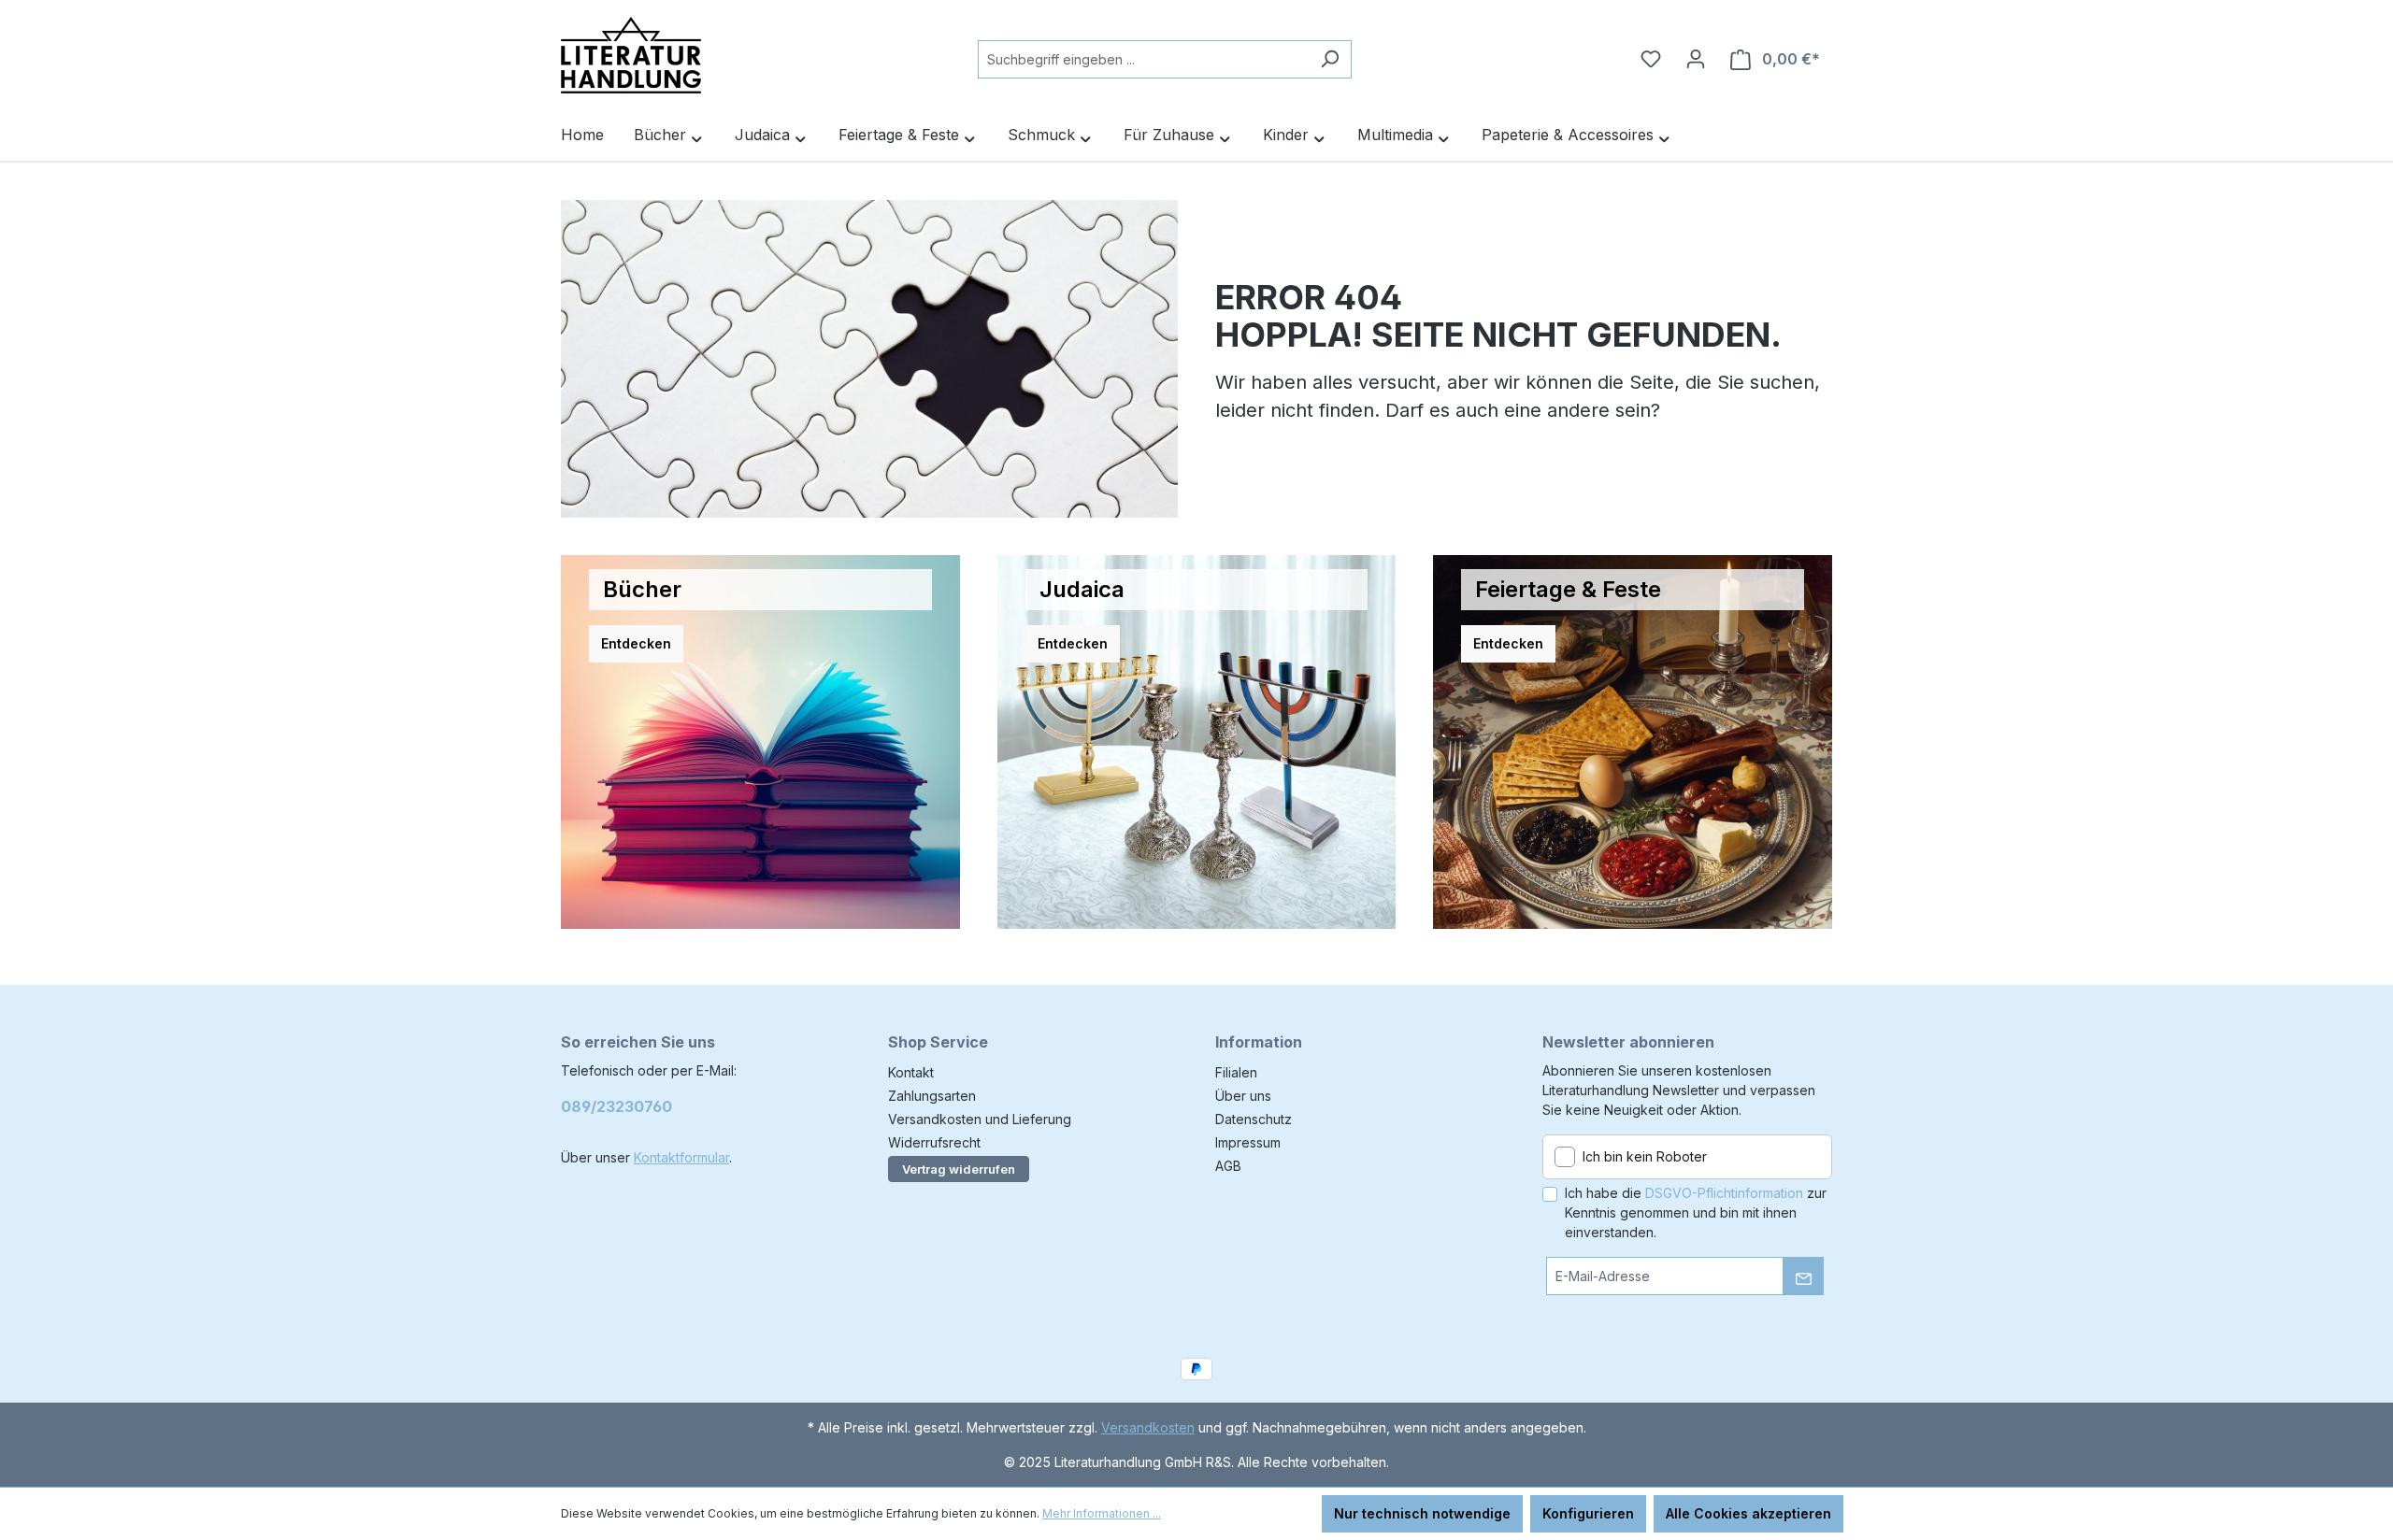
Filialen (1236, 1072)
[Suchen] (1330, 59)
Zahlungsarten (932, 1096)
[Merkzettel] (1651, 59)
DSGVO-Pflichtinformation (1724, 1193)
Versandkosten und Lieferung (980, 1119)
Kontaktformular (681, 1157)
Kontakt (911, 1072)
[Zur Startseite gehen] (631, 55)
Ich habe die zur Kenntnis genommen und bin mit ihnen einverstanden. (1696, 1212)
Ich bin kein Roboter (1645, 1156)
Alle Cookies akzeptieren (1748, 1513)
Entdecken (636, 643)
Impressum (1248, 1142)
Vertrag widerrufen (959, 1169)
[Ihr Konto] (1696, 59)
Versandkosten (1148, 1427)
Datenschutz (1254, 1119)
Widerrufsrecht (934, 1142)
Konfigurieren (1588, 1513)
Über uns (1243, 1096)
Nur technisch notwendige (1422, 1513)
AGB (1228, 1166)
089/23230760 (616, 1106)
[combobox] (1143, 59)
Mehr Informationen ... (1102, 1513)
